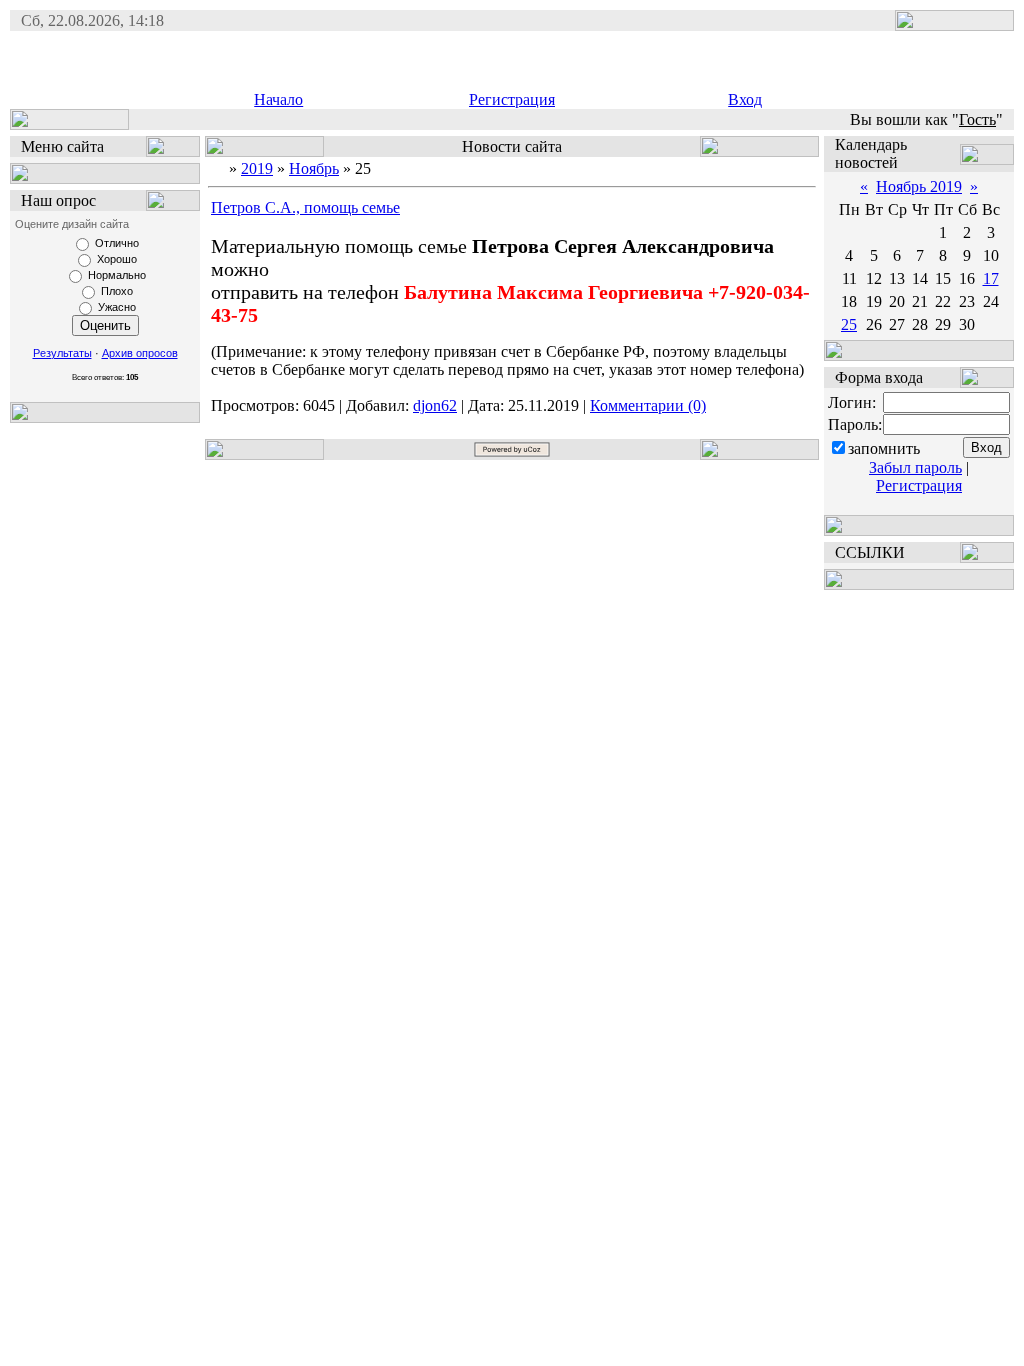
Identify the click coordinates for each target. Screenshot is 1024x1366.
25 (849, 324)
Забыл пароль (915, 467)
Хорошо (117, 259)
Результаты (62, 353)
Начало (278, 99)
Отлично (117, 243)
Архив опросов (140, 353)
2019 (257, 168)
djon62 (435, 405)
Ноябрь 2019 (919, 186)
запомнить (884, 448)
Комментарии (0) (648, 405)
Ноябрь (314, 168)
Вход (745, 99)
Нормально (117, 275)
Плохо (117, 291)
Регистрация (512, 99)
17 (991, 278)
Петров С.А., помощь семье (305, 207)
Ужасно (117, 307)
